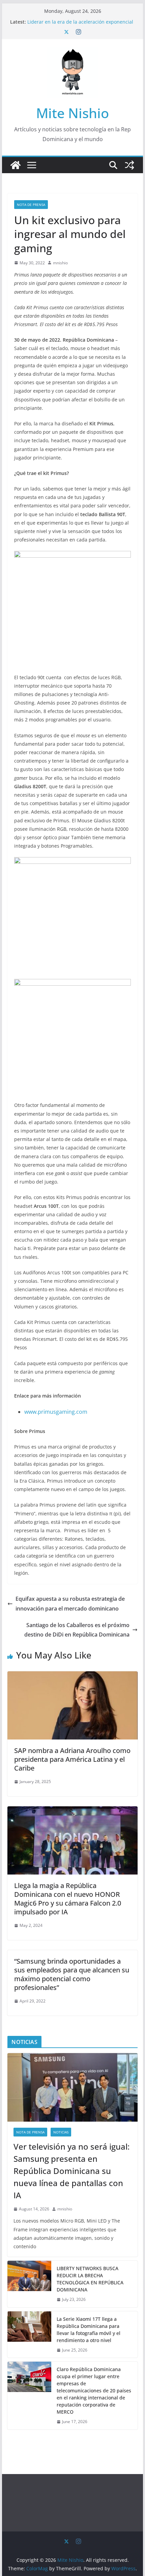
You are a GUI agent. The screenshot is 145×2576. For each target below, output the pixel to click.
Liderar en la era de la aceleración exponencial (80, 22)
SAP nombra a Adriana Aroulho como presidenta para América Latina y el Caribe (72, 1759)
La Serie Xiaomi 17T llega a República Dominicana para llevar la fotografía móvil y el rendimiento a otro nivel (89, 2330)
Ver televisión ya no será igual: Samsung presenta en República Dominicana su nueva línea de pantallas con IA (71, 2171)
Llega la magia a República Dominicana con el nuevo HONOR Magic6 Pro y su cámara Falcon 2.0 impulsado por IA (68, 1899)
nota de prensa (31, 205)
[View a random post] (129, 165)
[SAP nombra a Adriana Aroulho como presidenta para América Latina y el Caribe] (72, 1676)
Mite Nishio (72, 113)
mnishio (60, 263)
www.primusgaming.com (56, 1412)
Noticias (61, 2132)
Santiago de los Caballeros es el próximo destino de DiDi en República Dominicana (77, 1630)
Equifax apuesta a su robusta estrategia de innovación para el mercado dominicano (70, 1604)
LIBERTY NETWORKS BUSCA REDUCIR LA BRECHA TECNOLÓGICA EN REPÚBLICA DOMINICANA (90, 2279)
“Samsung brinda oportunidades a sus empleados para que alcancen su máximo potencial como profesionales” (72, 1974)
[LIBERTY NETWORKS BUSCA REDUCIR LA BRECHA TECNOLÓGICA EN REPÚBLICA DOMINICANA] (29, 2284)
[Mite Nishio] (16, 165)
